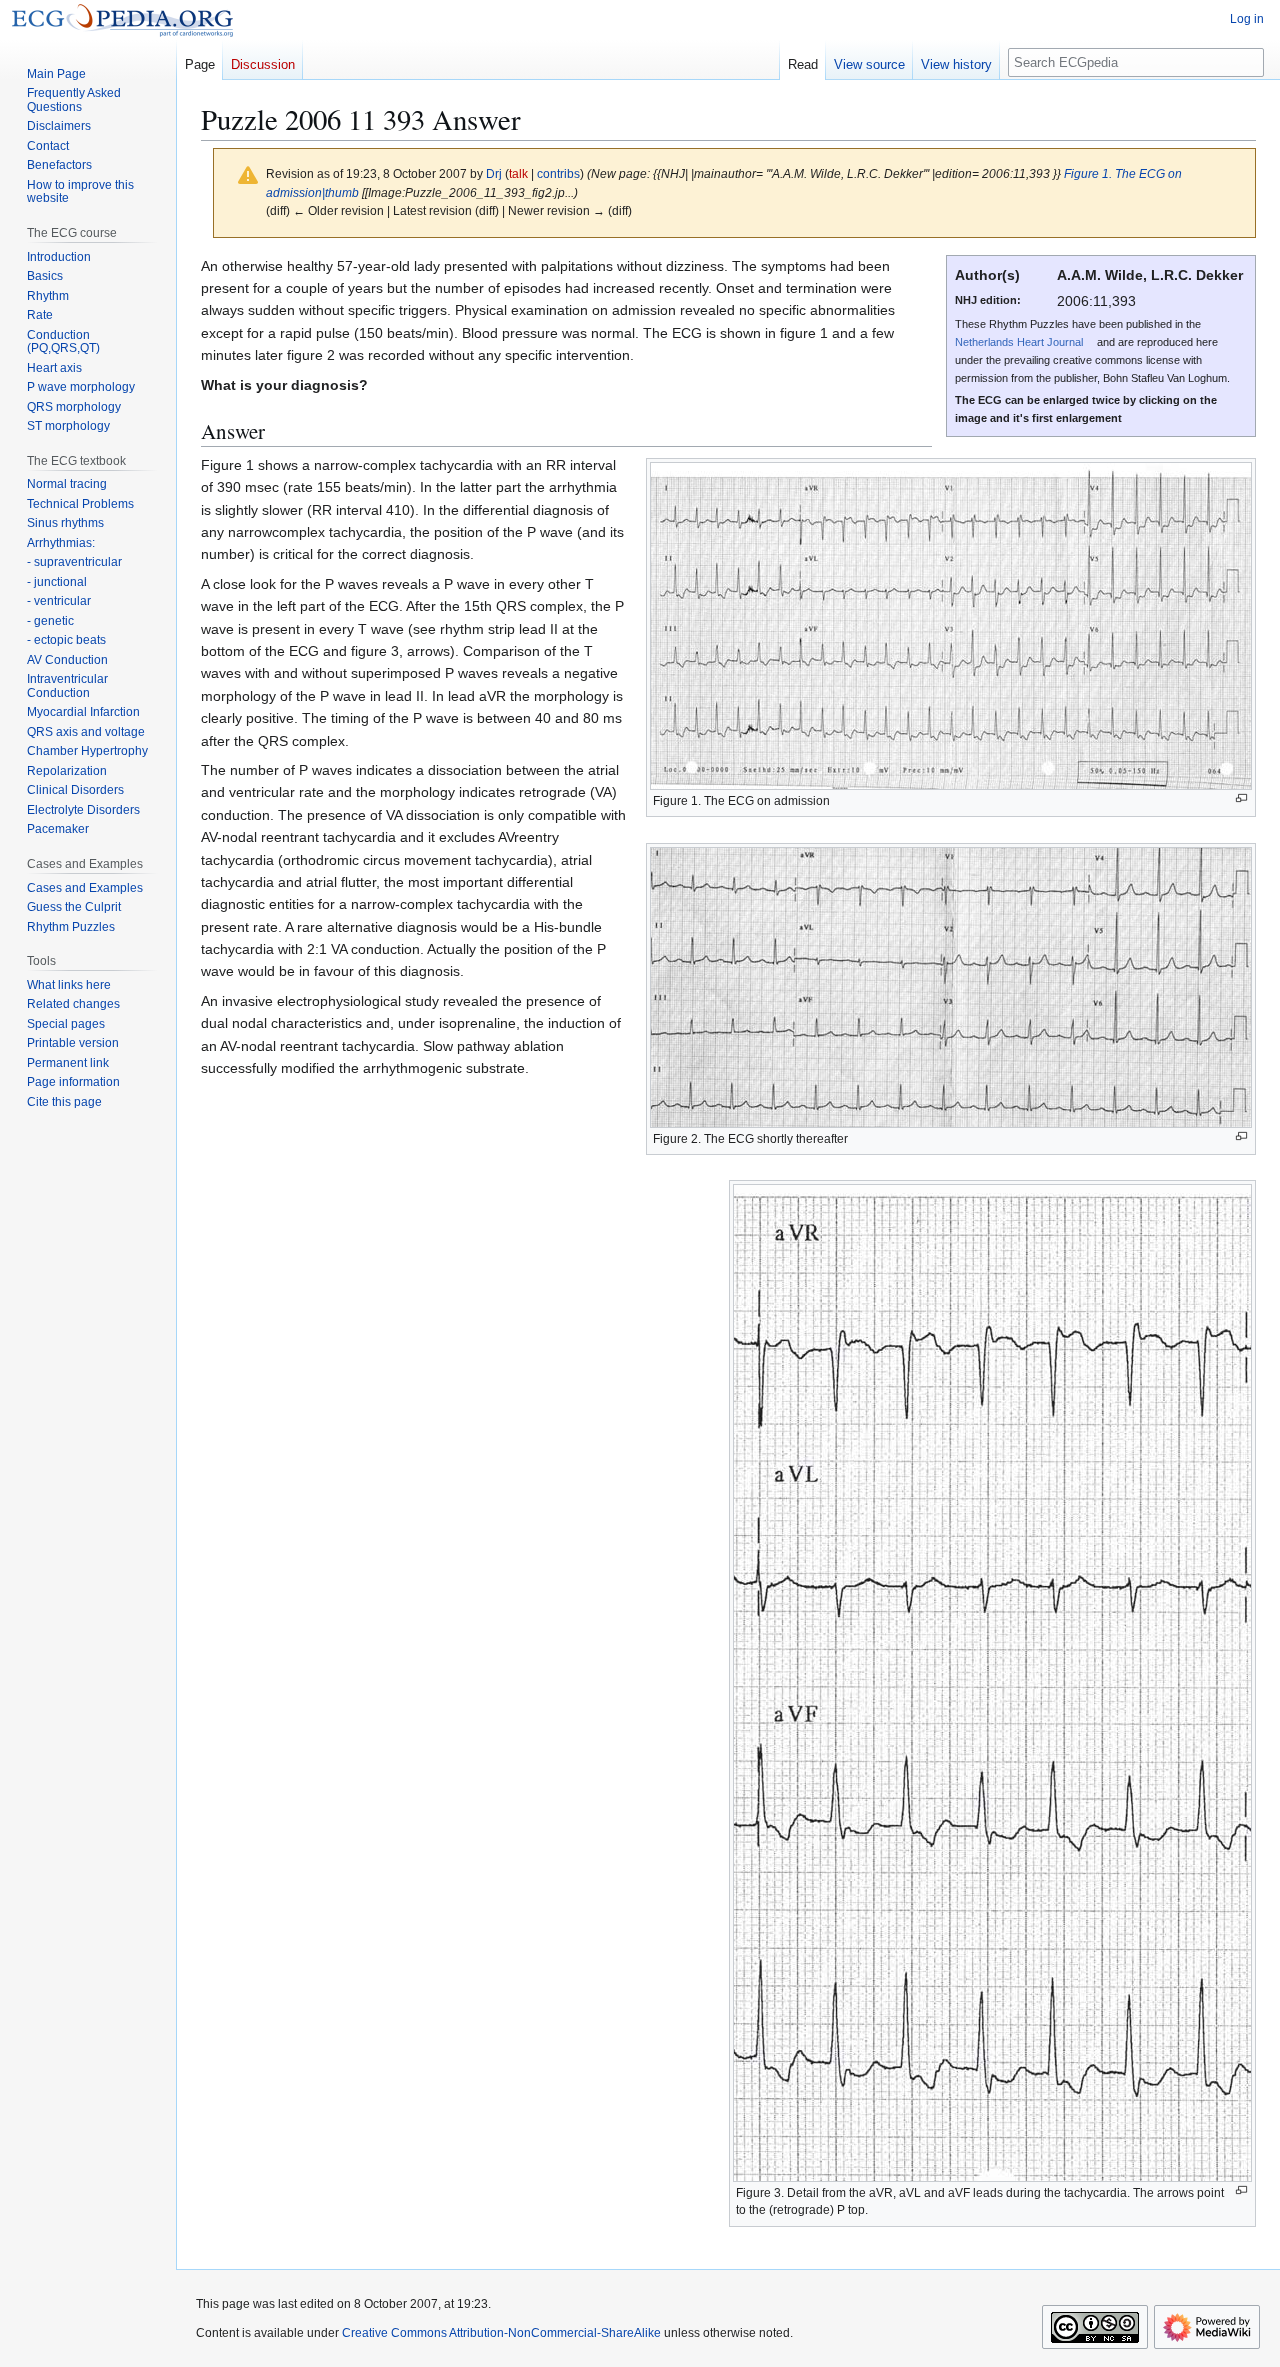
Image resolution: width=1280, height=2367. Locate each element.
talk (518, 173)
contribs (558, 173)
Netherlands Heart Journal (1019, 342)
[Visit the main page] (122, 20)
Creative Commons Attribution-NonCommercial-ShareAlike (501, 2333)
